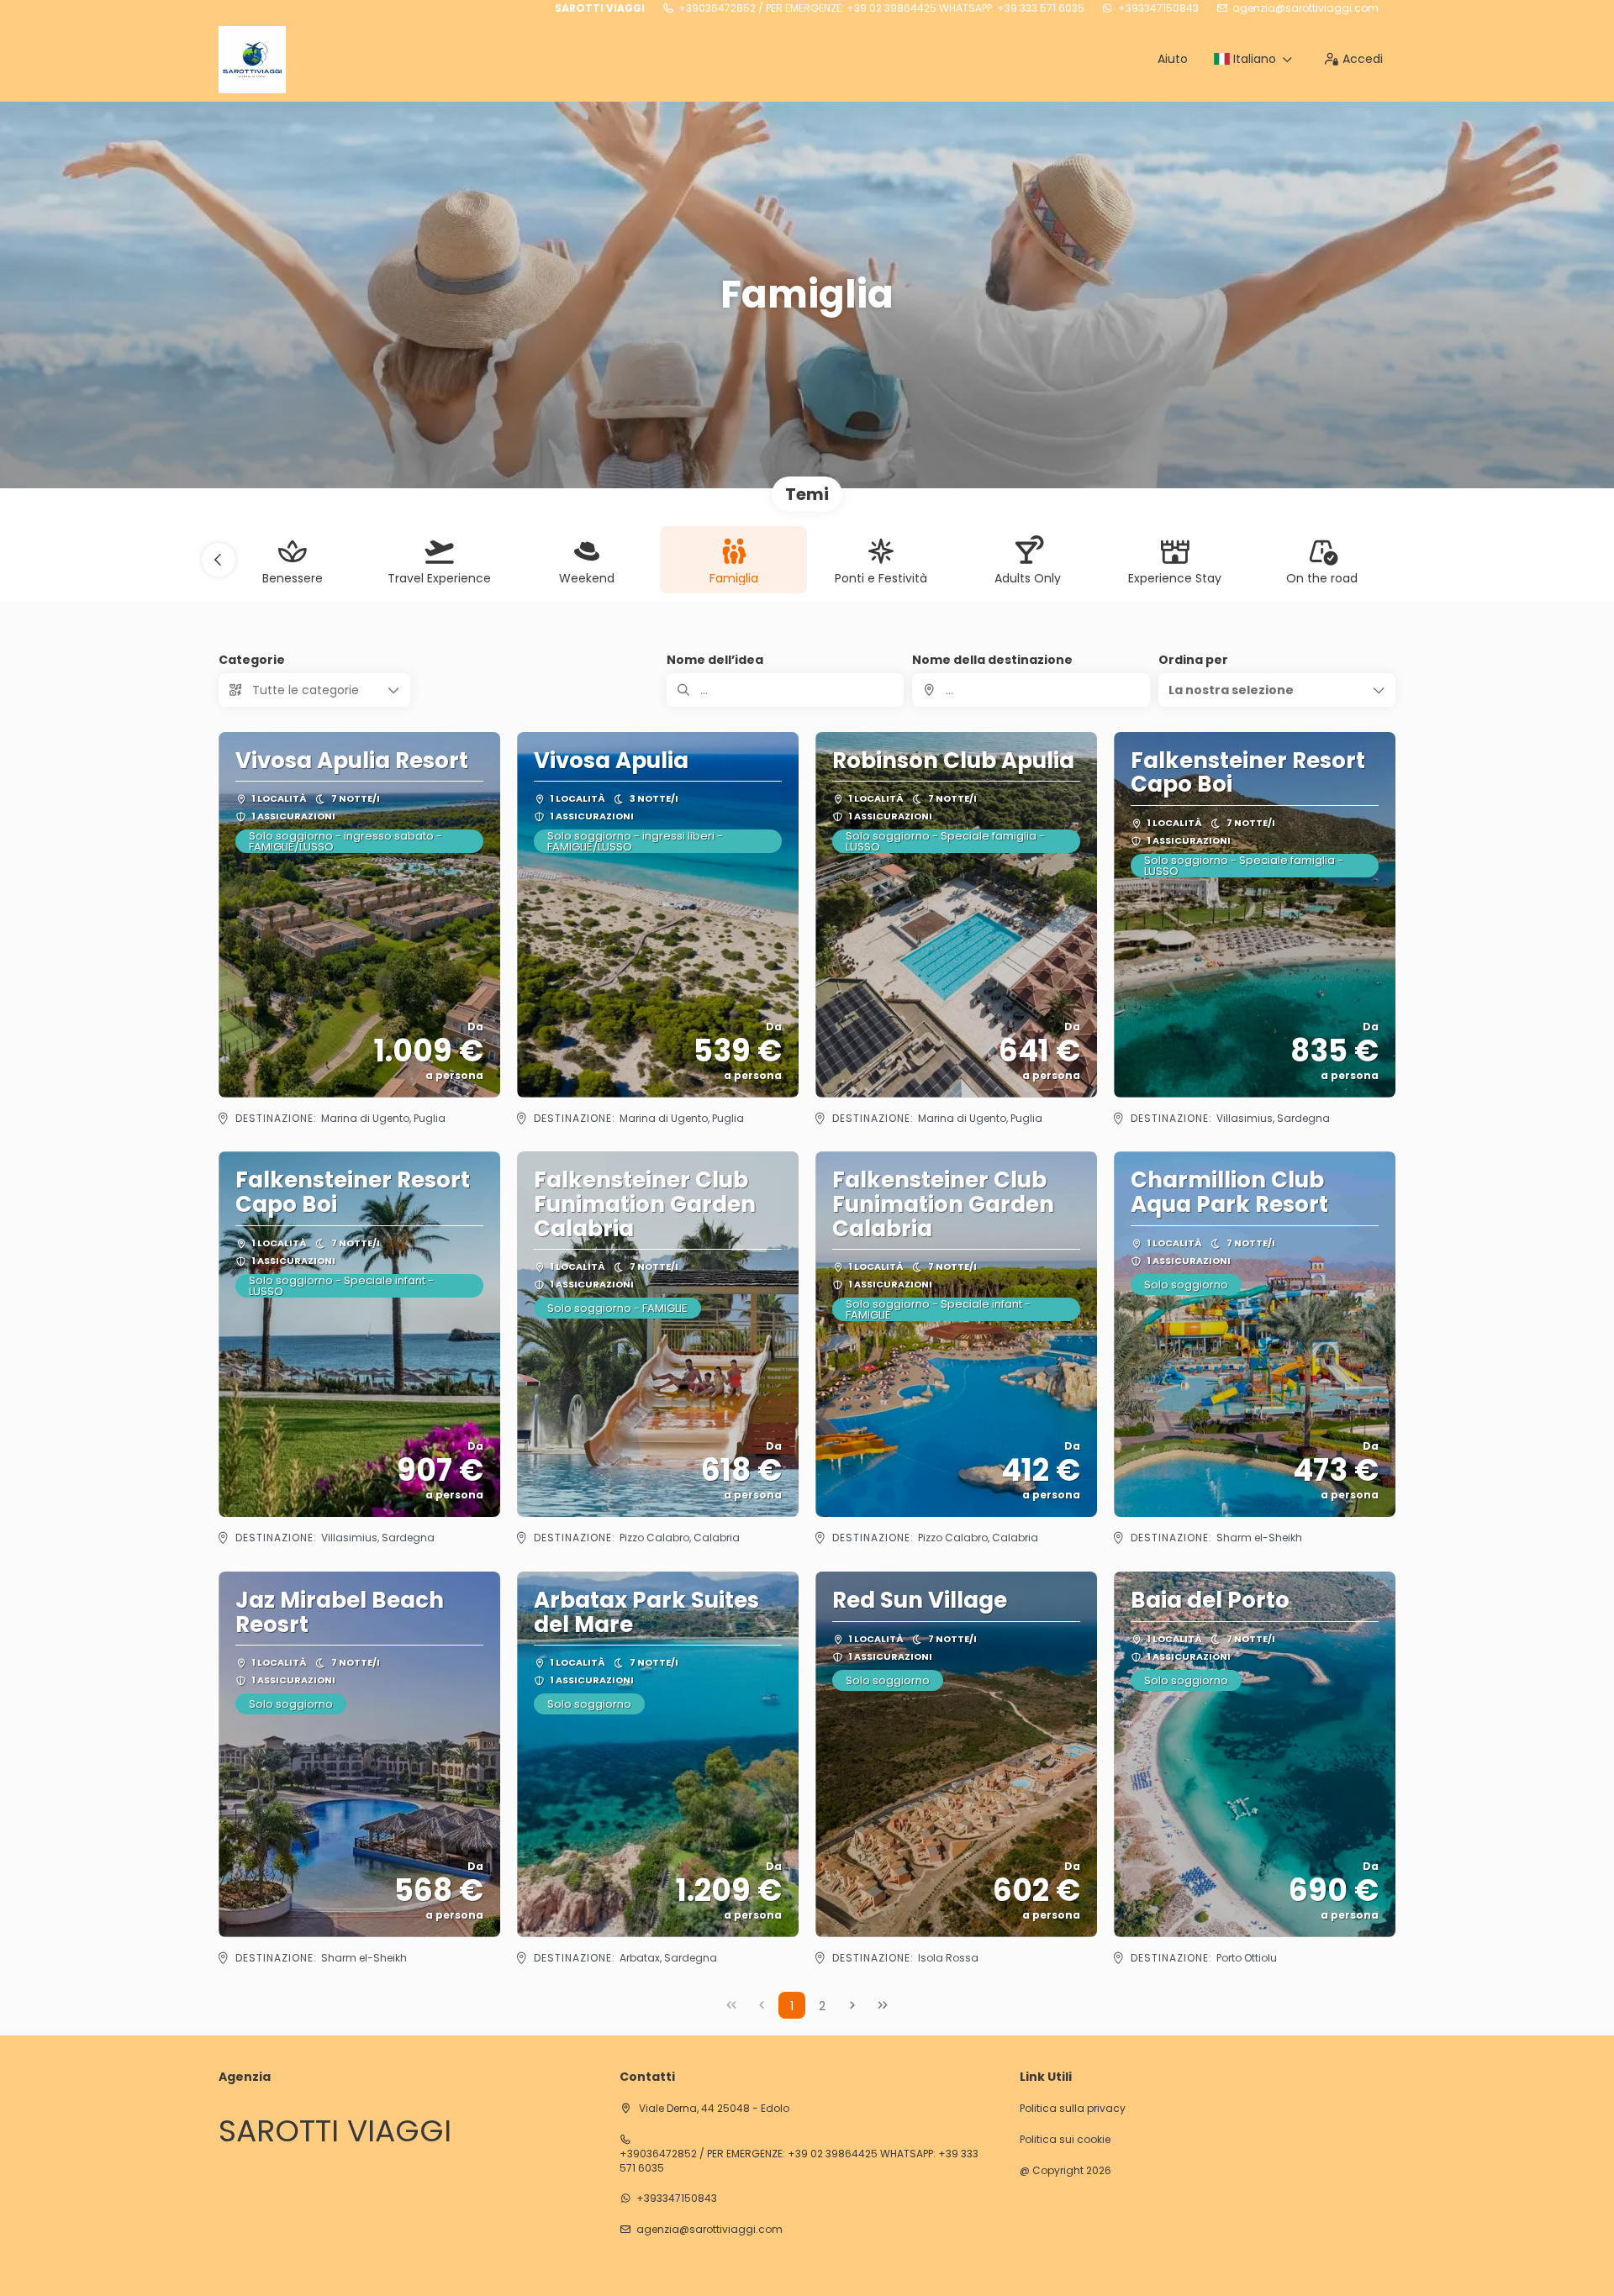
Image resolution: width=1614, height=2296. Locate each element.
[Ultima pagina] (883, 2005)
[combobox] (1031, 690)
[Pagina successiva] (852, 2005)
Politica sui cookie (1065, 2140)
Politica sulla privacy (1073, 2109)
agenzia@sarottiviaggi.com (1305, 8)
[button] (219, 560)
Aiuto (1173, 59)
